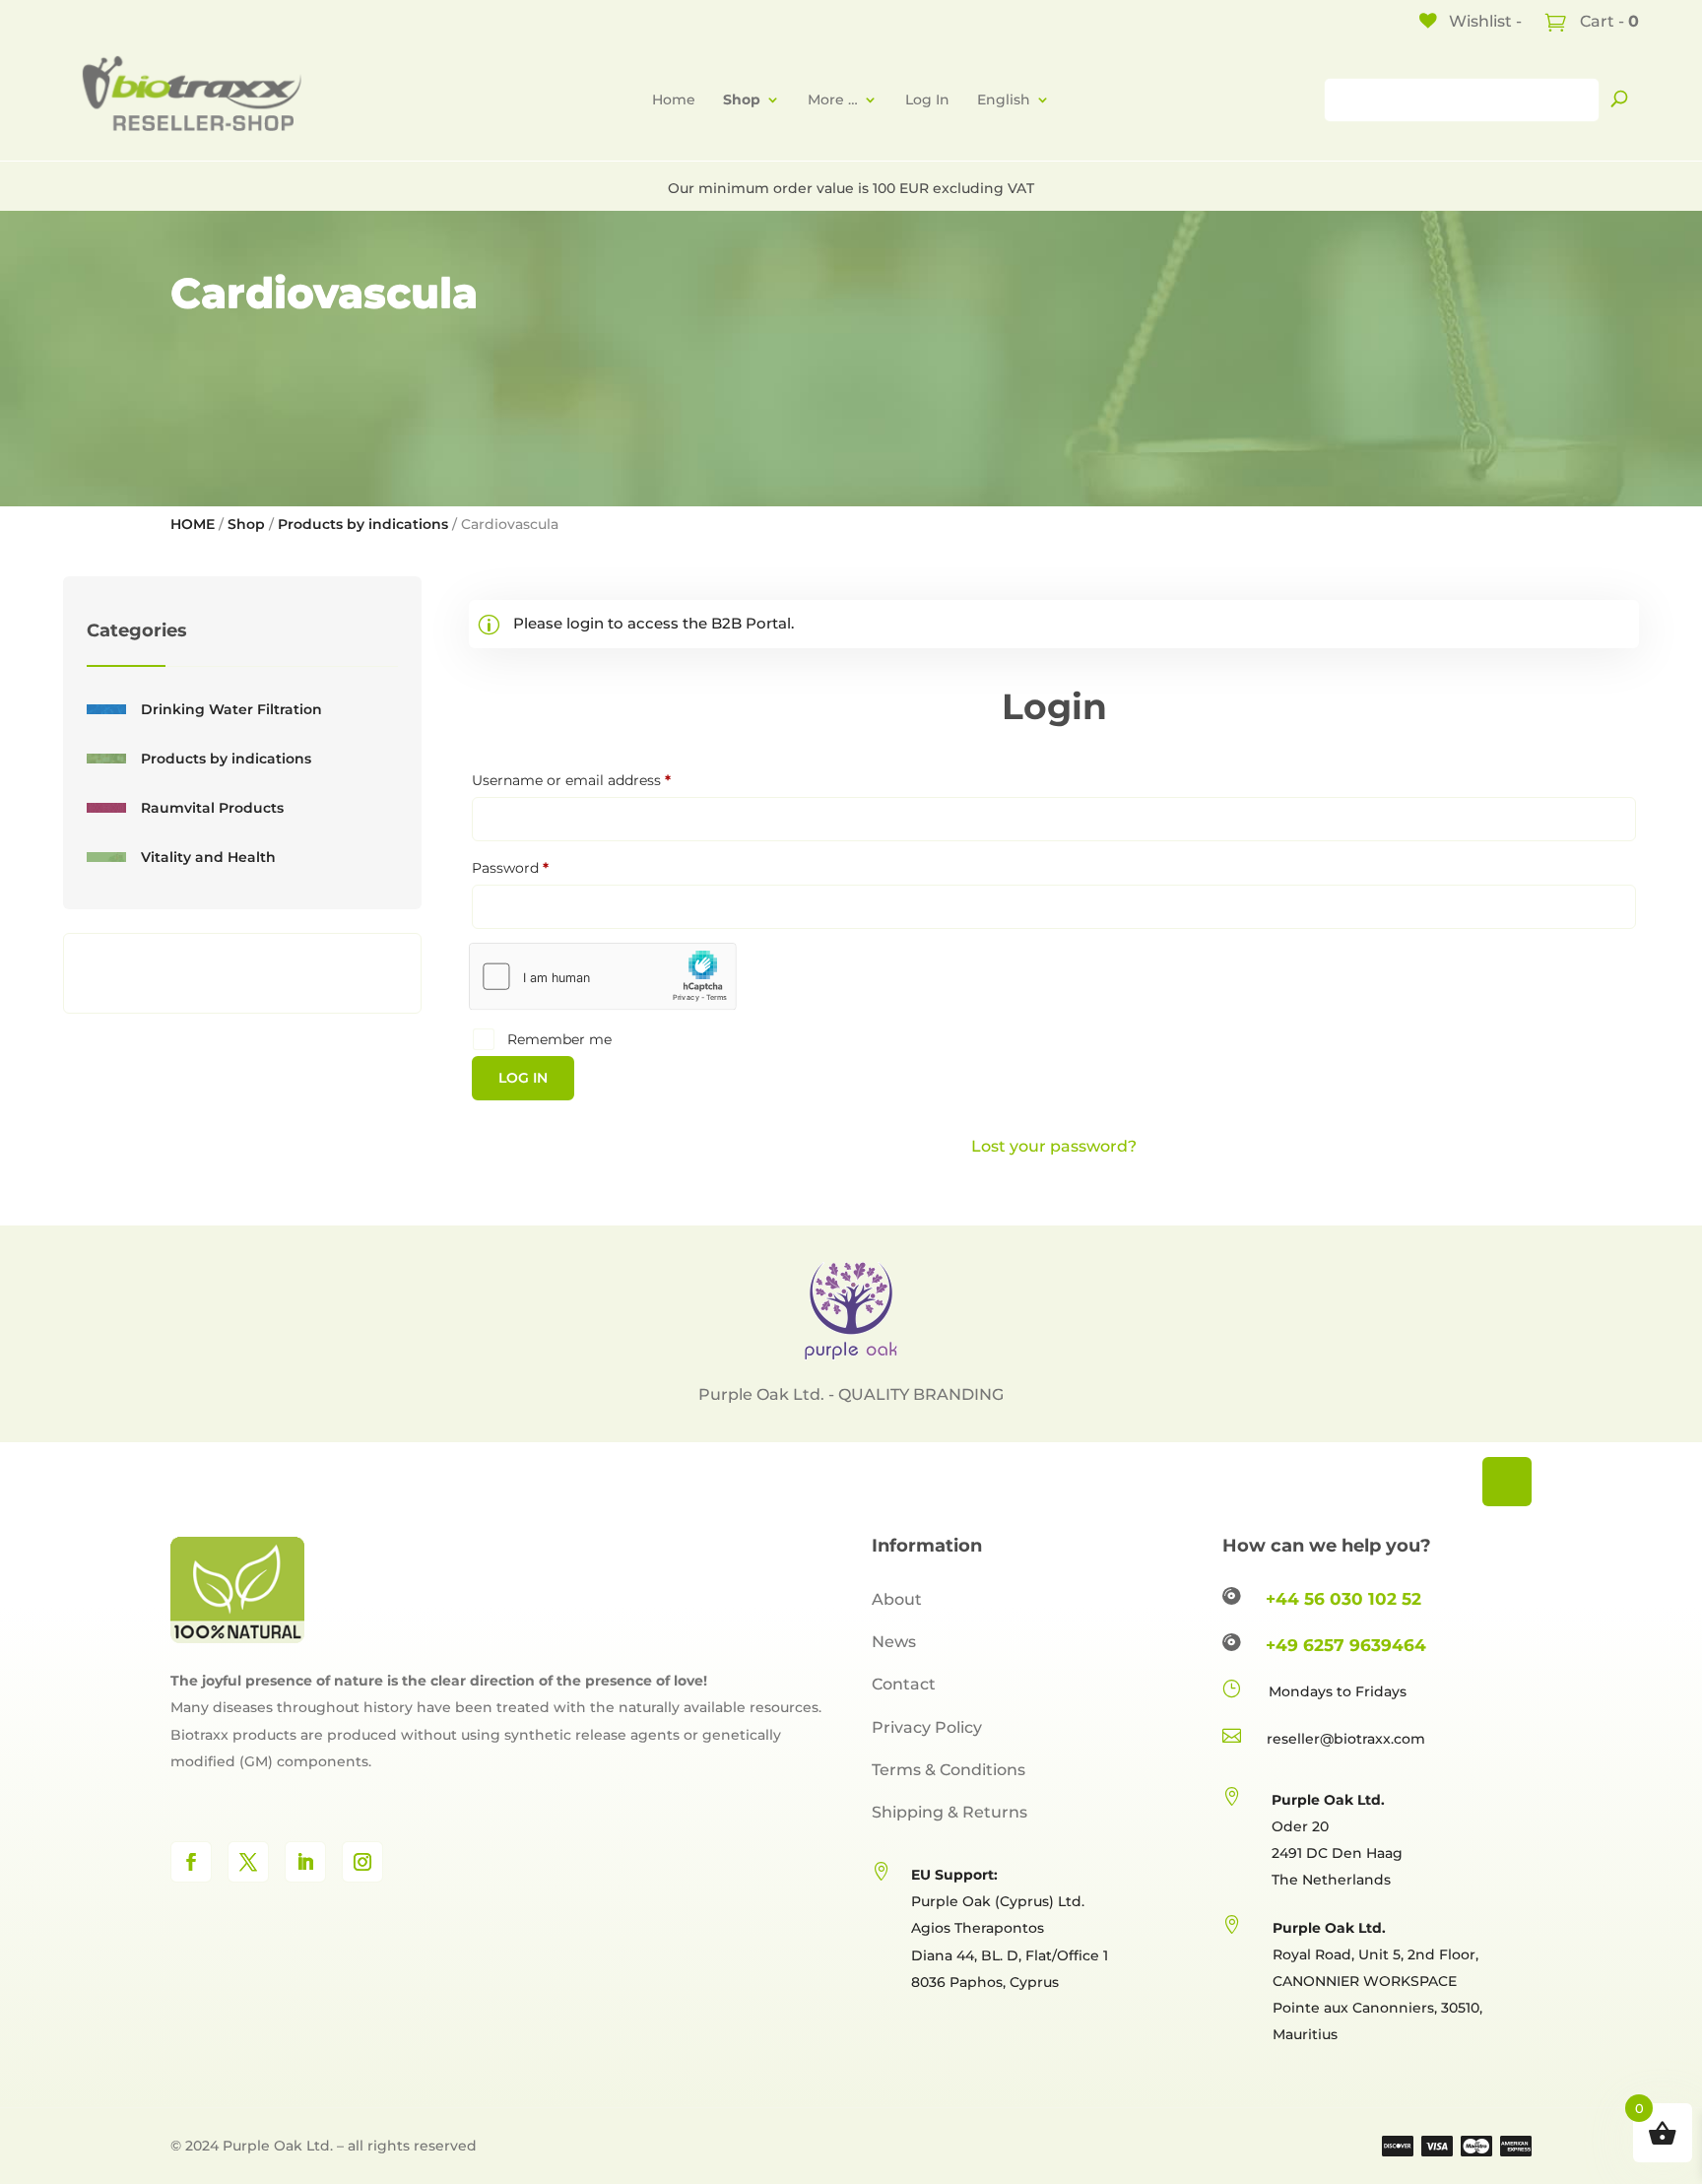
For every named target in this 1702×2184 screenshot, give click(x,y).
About (897, 1599)
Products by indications (363, 524)
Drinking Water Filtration (231, 709)
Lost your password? (1054, 1146)
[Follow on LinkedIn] (305, 1862)
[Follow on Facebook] (191, 1862)
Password (541, 867)
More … (833, 99)
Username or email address (602, 780)
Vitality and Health (208, 857)
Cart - (1607, 21)
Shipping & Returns (949, 1812)
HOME (193, 524)
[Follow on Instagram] (362, 1862)
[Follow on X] (248, 1862)
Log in (523, 1078)
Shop (246, 524)
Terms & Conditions (949, 1770)
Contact (904, 1684)
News (894, 1642)
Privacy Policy (927, 1727)
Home (674, 99)
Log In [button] (927, 99)
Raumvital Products (212, 808)
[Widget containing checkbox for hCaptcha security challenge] (603, 976)
